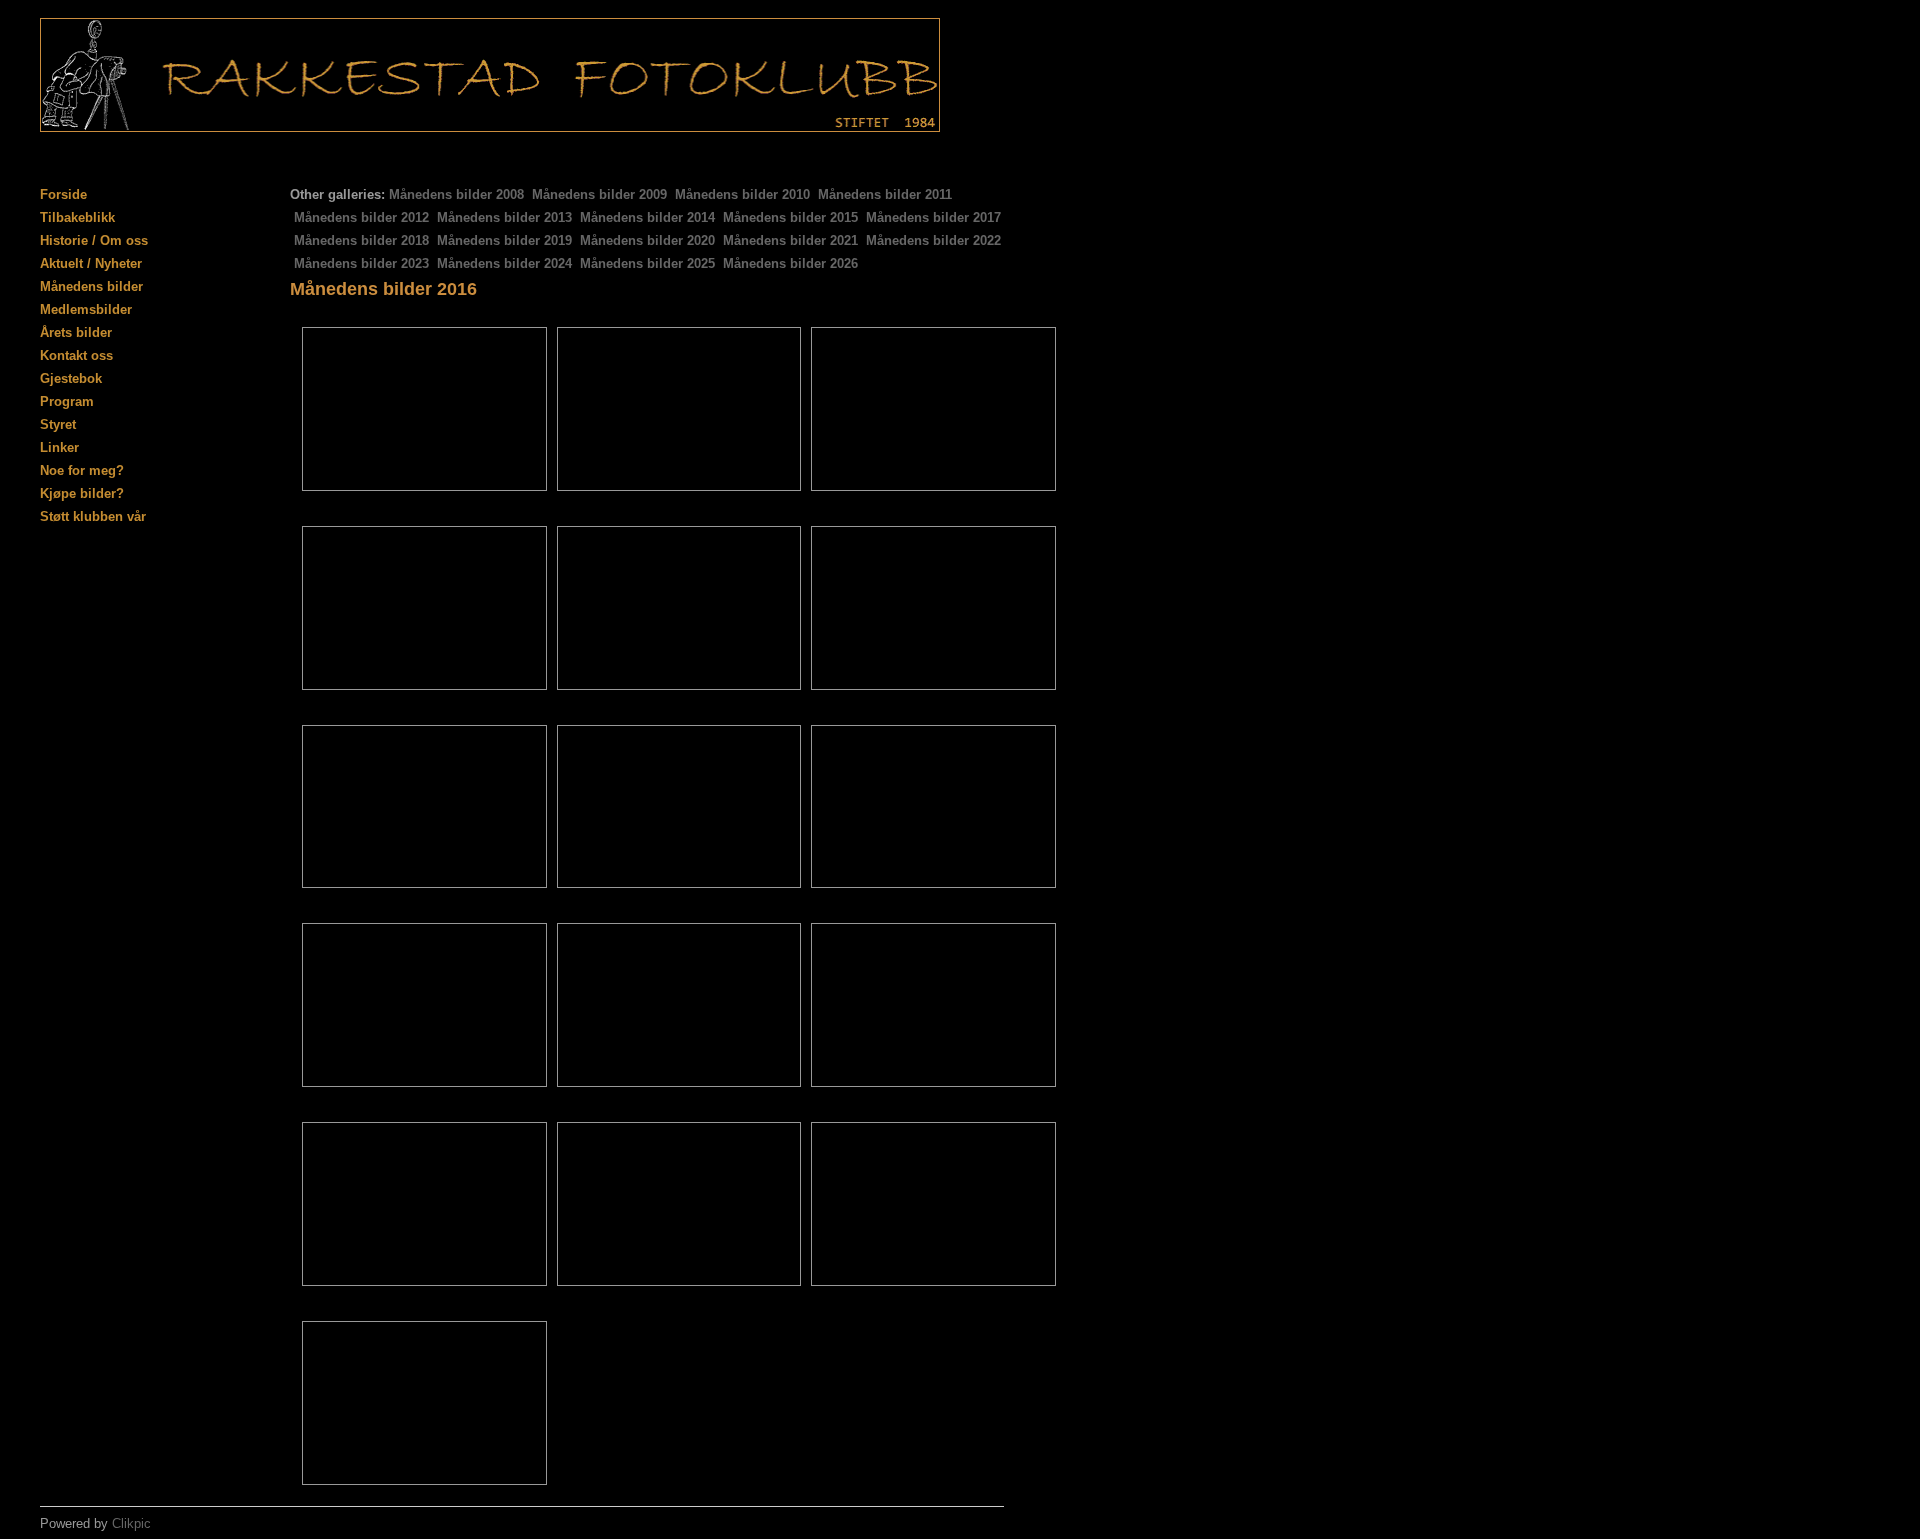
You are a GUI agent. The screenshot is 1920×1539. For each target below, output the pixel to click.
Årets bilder (76, 332)
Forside (63, 194)
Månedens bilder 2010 (742, 194)
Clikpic (131, 1523)
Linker (59, 447)
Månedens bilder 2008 (456, 194)
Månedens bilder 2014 (647, 217)
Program (67, 401)
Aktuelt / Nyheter (91, 263)
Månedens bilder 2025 (647, 263)
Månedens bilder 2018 (361, 240)
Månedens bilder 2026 (790, 263)
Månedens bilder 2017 (933, 217)
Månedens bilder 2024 (504, 263)
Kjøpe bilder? (82, 493)
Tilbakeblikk (77, 217)
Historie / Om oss (94, 240)
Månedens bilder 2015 (790, 217)
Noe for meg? (82, 470)
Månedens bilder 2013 (504, 217)
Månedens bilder (91, 286)
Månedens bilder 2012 (361, 217)
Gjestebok (71, 378)
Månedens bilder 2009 (599, 194)
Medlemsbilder (86, 309)
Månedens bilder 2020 (647, 240)
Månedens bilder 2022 (933, 240)
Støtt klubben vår (93, 516)
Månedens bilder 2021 (790, 240)
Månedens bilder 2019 (504, 240)
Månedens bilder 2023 (361, 263)
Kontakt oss (76, 355)
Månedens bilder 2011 (885, 194)
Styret (58, 424)
